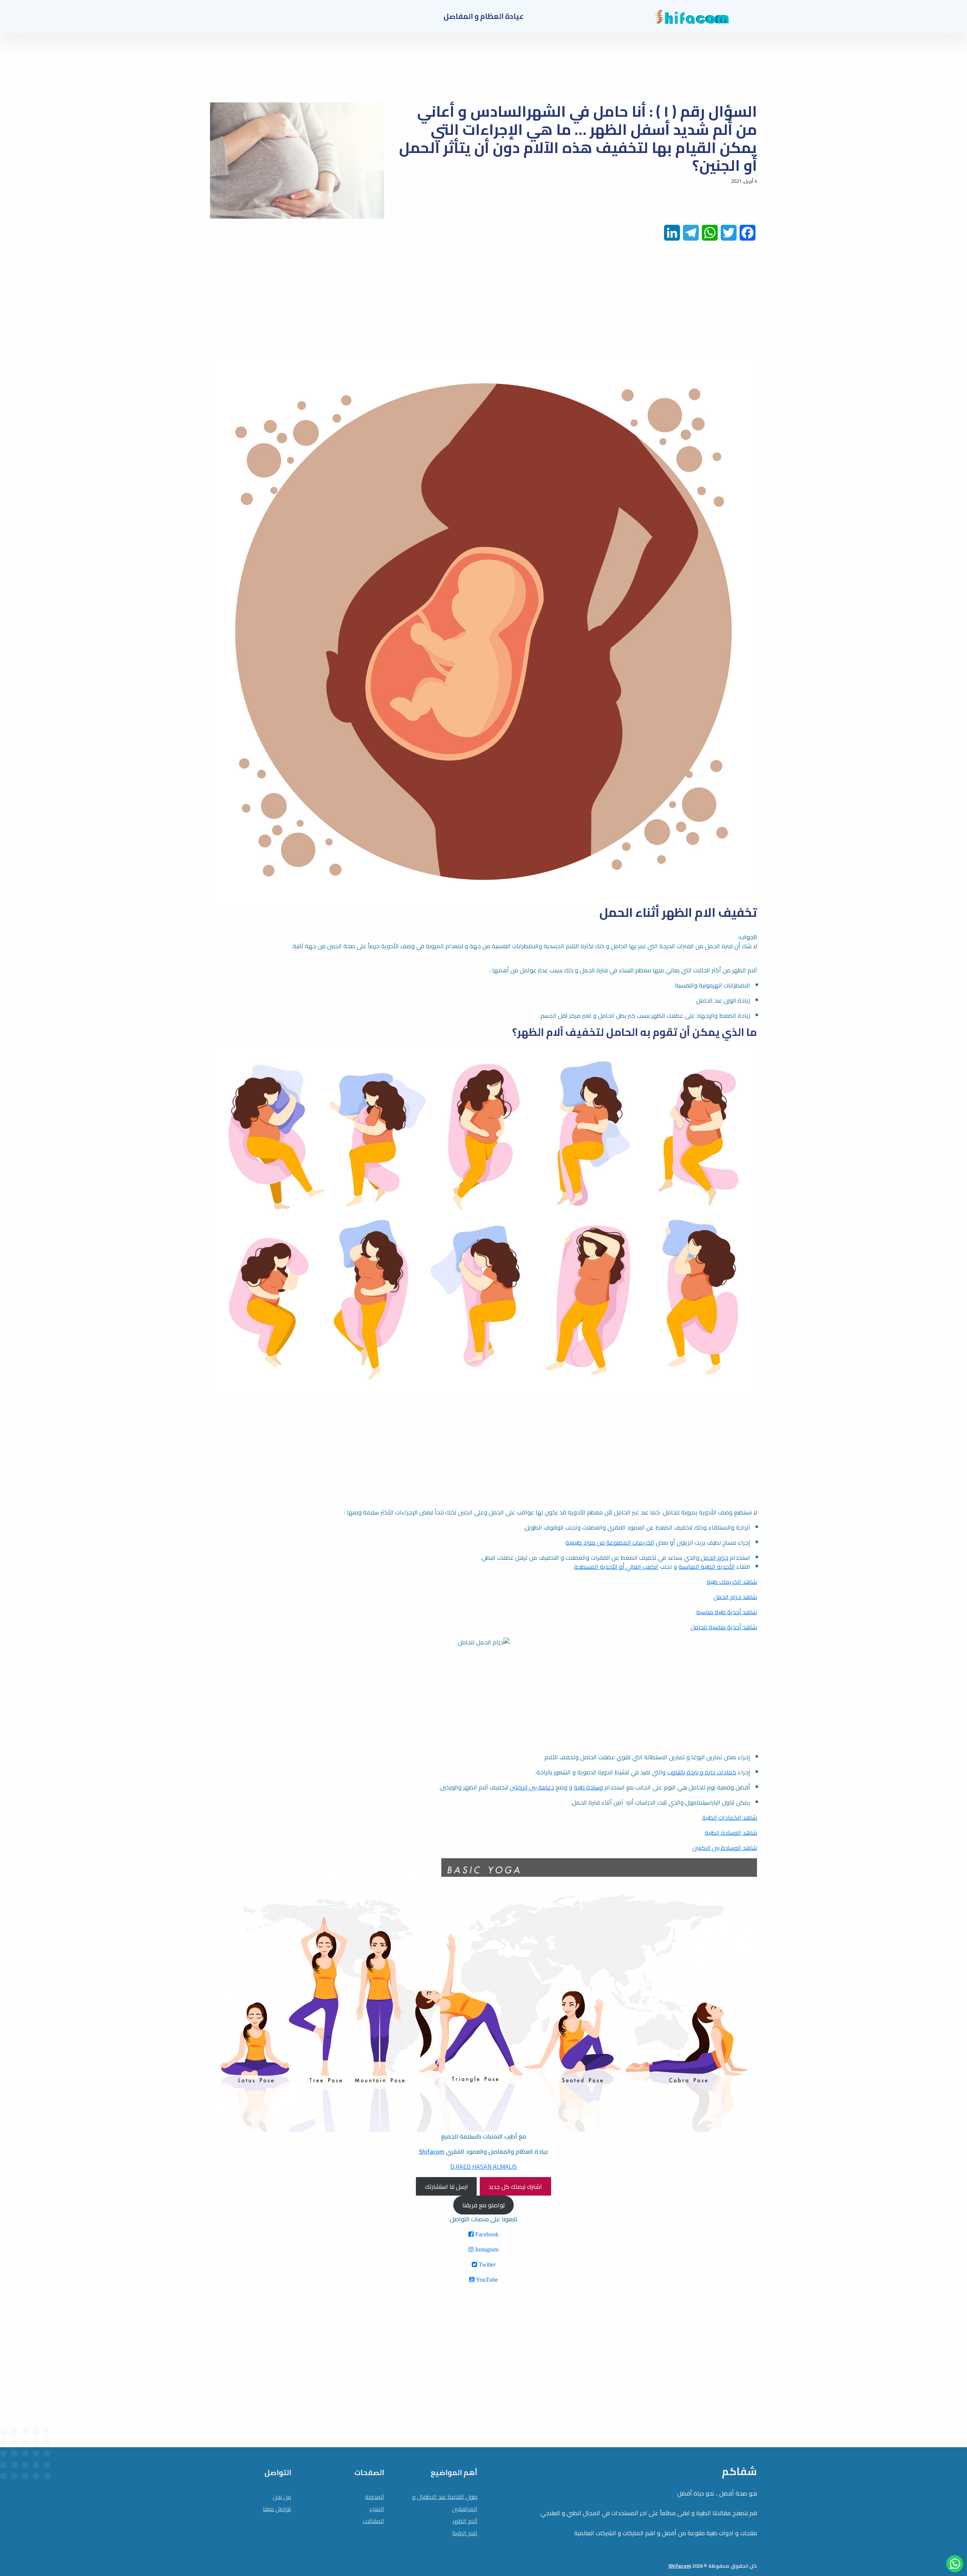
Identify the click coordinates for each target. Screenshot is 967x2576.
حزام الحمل (714, 1558)
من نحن (282, 2497)
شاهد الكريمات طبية (732, 1582)
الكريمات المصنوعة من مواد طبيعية (610, 1542)
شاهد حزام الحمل (735, 1597)
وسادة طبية (588, 1787)
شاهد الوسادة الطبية (731, 1833)
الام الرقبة (465, 2533)
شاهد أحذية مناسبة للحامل (724, 1627)
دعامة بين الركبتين (532, 1787)
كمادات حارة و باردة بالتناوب (702, 1772)
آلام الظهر (465, 2521)
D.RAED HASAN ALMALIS (483, 2166)
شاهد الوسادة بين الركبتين (725, 1848)
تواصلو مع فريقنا (484, 2205)
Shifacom (432, 2151)
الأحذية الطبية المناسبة (707, 1567)
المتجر (377, 2509)
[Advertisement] (530, 305)
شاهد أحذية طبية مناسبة (727, 1612)
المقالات (373, 2521)
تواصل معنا (277, 2509)
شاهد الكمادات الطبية (730, 1817)
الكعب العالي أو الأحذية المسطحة (616, 1567)
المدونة (375, 2497)
